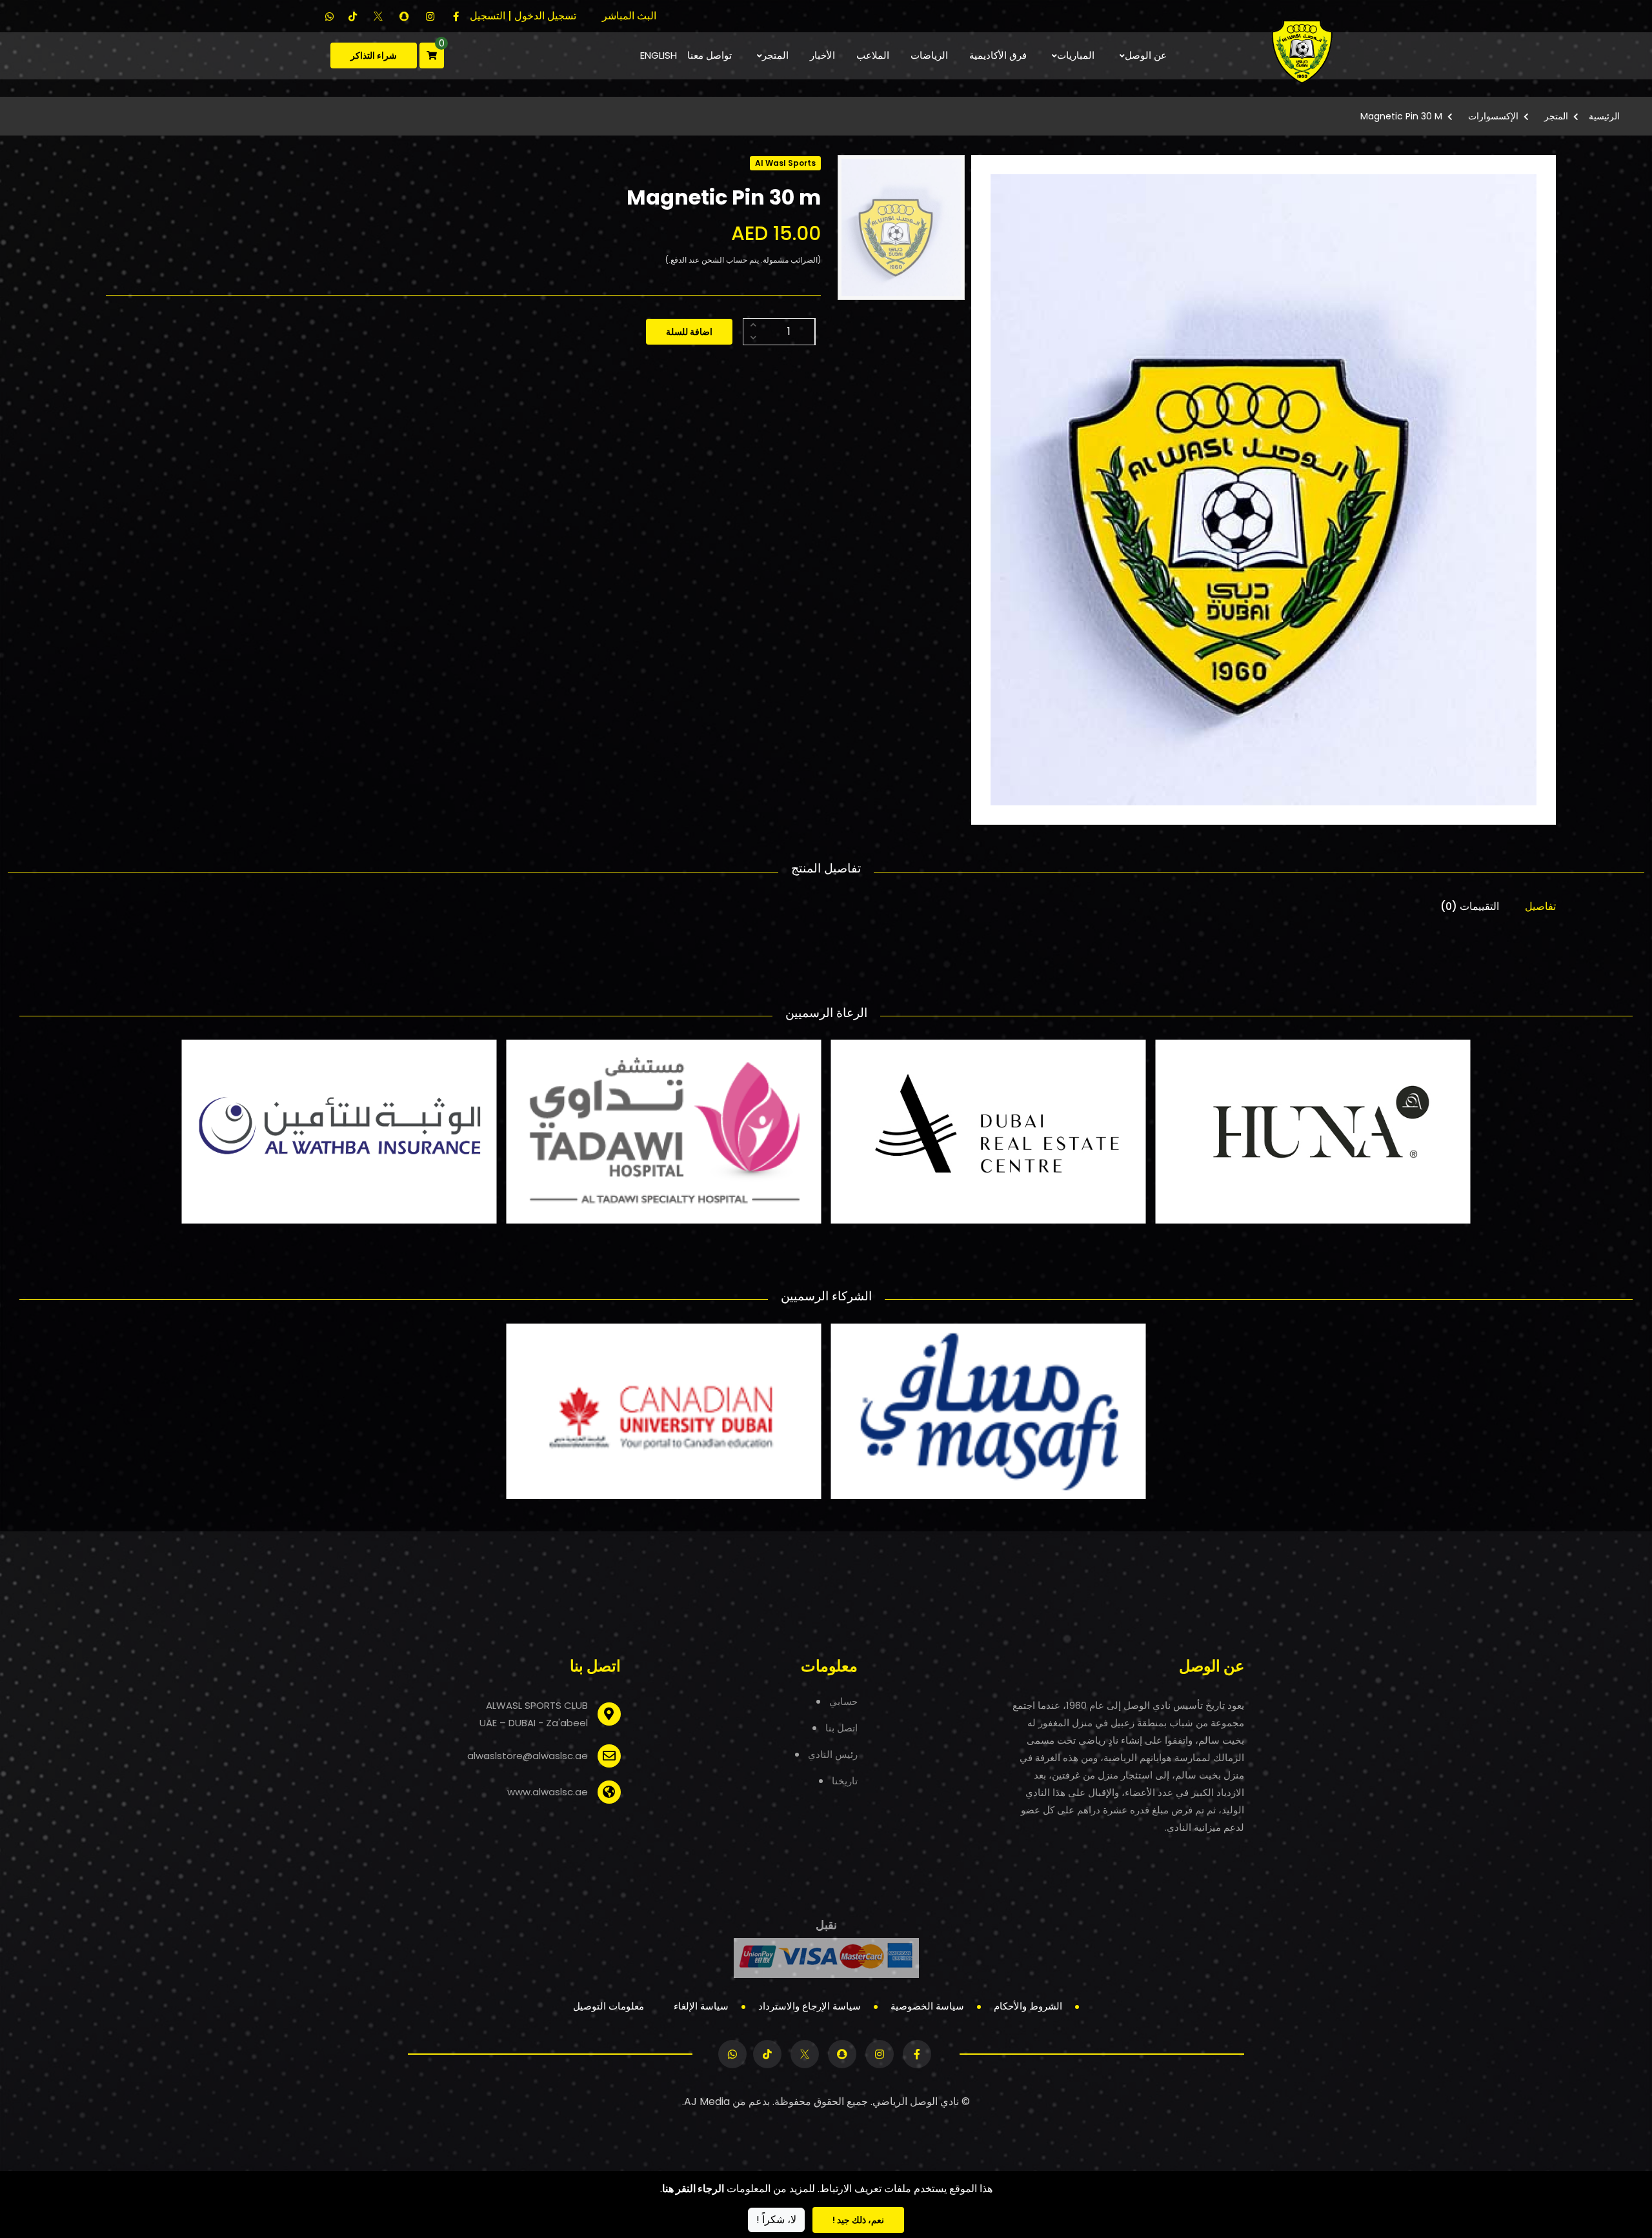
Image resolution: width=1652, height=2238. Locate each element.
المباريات (1076, 55)
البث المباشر (629, 16)
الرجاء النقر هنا (693, 2189)
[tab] (901, 227)
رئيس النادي (833, 1754)
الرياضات (929, 55)
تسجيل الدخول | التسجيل (523, 16)
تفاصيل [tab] (1540, 906)
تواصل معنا (710, 55)
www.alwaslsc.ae (548, 1792)
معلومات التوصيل (609, 2006)
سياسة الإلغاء (701, 2006)
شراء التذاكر (374, 55)
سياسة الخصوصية (927, 2006)
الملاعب (873, 55)
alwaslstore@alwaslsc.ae (528, 1756)
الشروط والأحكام (1028, 2006)
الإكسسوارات (1493, 116)
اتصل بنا (841, 1728)
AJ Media (707, 2102)
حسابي (843, 1701)
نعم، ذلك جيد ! (858, 2220)
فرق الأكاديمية (998, 55)
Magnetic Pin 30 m (1401, 116)
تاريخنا (845, 1781)
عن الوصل (1146, 55)
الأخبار (822, 55)
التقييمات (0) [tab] (1470, 906)
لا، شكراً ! (776, 2220)
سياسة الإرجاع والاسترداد (810, 2006)
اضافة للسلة (689, 332)
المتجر (775, 55)
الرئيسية (1604, 116)
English (659, 55)
